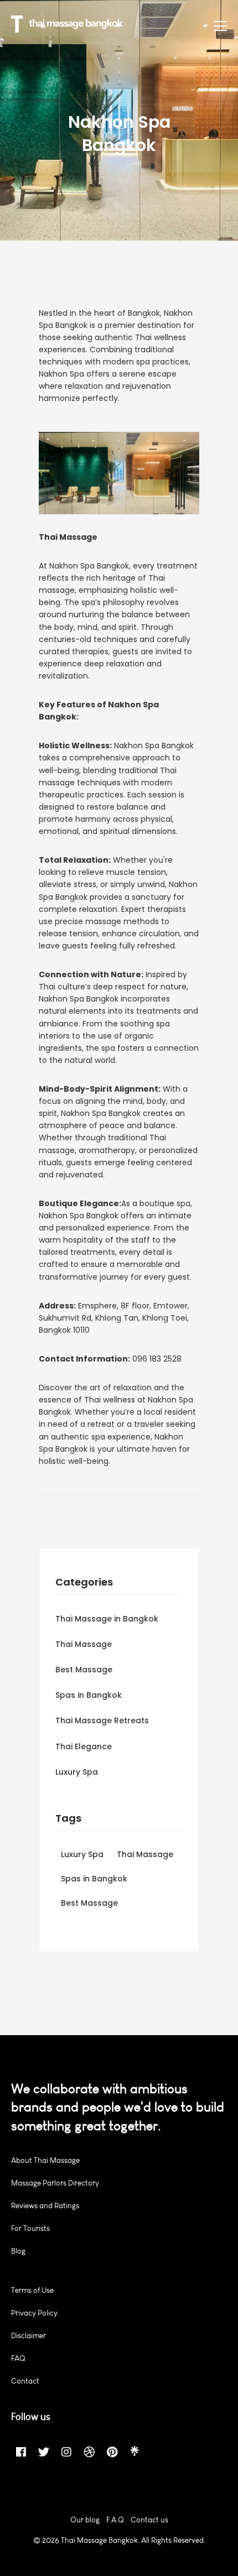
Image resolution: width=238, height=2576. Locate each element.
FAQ (18, 2358)
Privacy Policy (34, 2313)
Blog (18, 2251)
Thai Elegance (84, 1746)
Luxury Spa (77, 1772)
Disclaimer (29, 2336)
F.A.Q (115, 2520)
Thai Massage (84, 1644)
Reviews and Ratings (45, 2206)
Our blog (85, 2520)
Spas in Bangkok (89, 1695)
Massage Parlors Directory (55, 2183)
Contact (25, 2381)
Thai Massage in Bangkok (107, 1619)
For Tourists (30, 2228)
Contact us (149, 2520)
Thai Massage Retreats (102, 1720)
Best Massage (84, 1670)
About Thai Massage (45, 2160)
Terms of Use (32, 2290)
